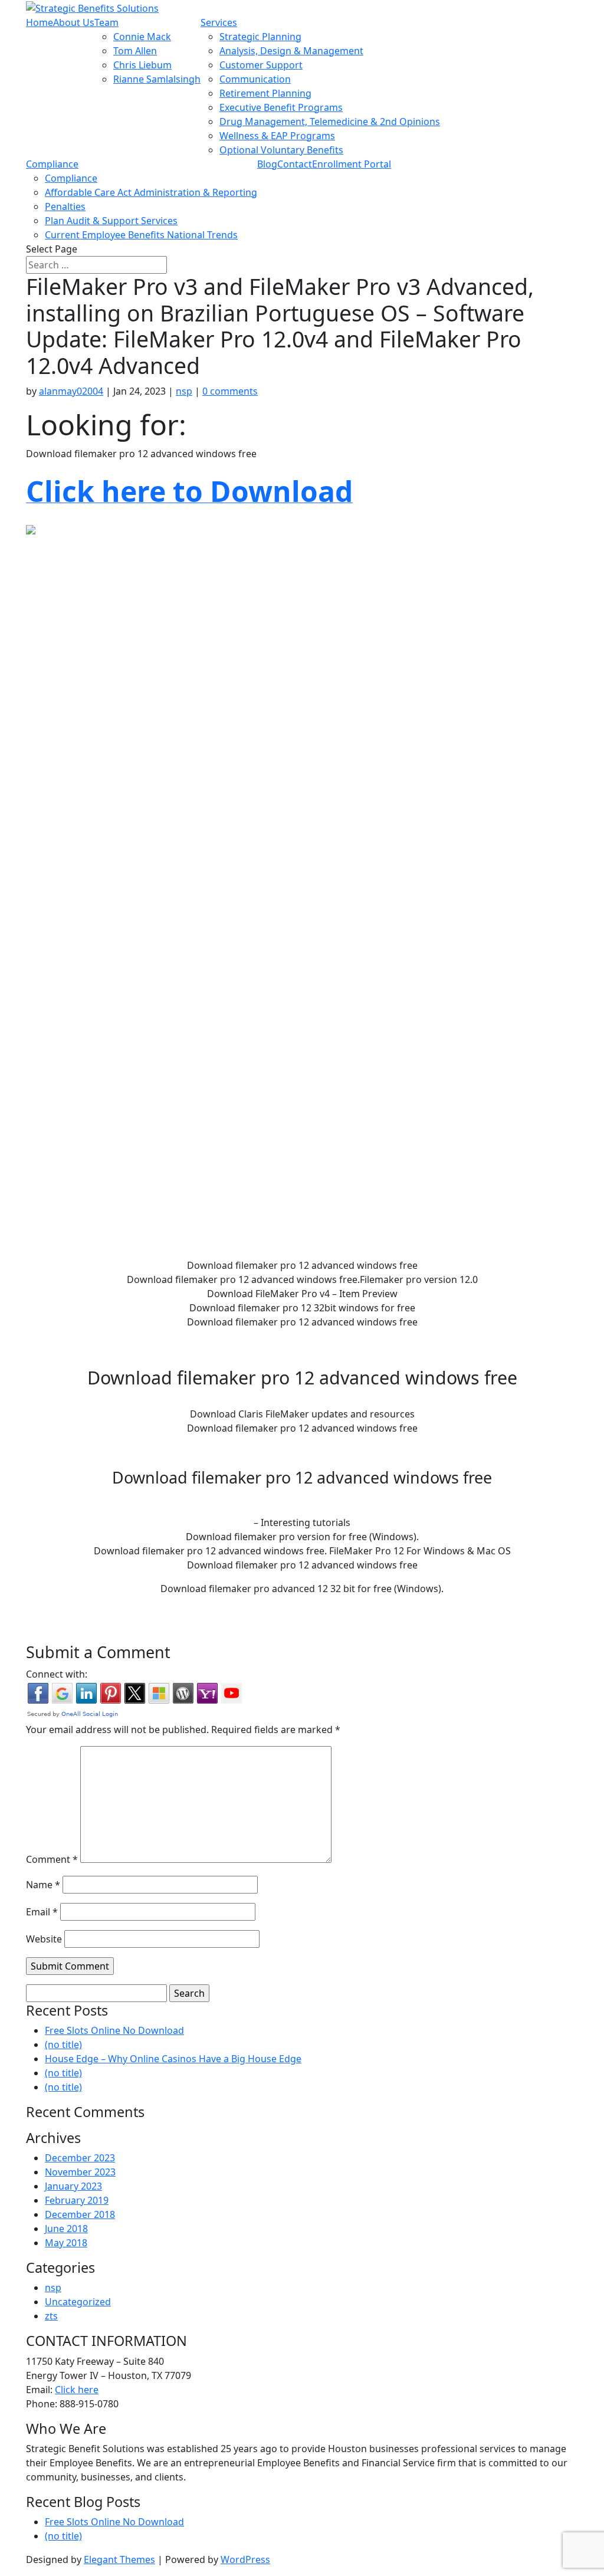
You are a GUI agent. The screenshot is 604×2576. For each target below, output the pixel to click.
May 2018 (66, 2243)
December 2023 (80, 2158)
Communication (255, 79)
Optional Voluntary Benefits (281, 150)
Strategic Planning (260, 37)
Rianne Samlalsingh (157, 79)
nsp (184, 391)
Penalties (65, 206)
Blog (267, 164)
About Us (74, 22)
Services (219, 22)
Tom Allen (135, 51)
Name (43, 1885)
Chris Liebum (142, 65)
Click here (77, 2390)
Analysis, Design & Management (291, 51)
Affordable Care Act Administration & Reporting (151, 192)
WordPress (245, 2559)
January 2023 (73, 2186)
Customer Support (261, 65)
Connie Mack (142, 37)
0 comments (230, 391)
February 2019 (77, 2200)
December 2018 (80, 2214)
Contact (295, 164)
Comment (52, 1859)
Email (42, 1912)
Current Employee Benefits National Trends (141, 235)
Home (40, 22)
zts (51, 2316)
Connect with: (57, 1674)
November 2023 (80, 2172)
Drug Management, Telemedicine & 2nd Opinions (330, 122)
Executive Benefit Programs (281, 107)
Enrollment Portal (352, 164)
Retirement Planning (265, 93)
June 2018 (66, 2229)
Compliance (52, 164)
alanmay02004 (71, 391)
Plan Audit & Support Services (111, 221)
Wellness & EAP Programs (277, 136)
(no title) (63, 2045)
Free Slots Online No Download (114, 2030)
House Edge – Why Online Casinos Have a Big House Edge (173, 2059)
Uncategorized (78, 2302)
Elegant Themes (119, 2559)
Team (106, 22)
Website (44, 1939)
